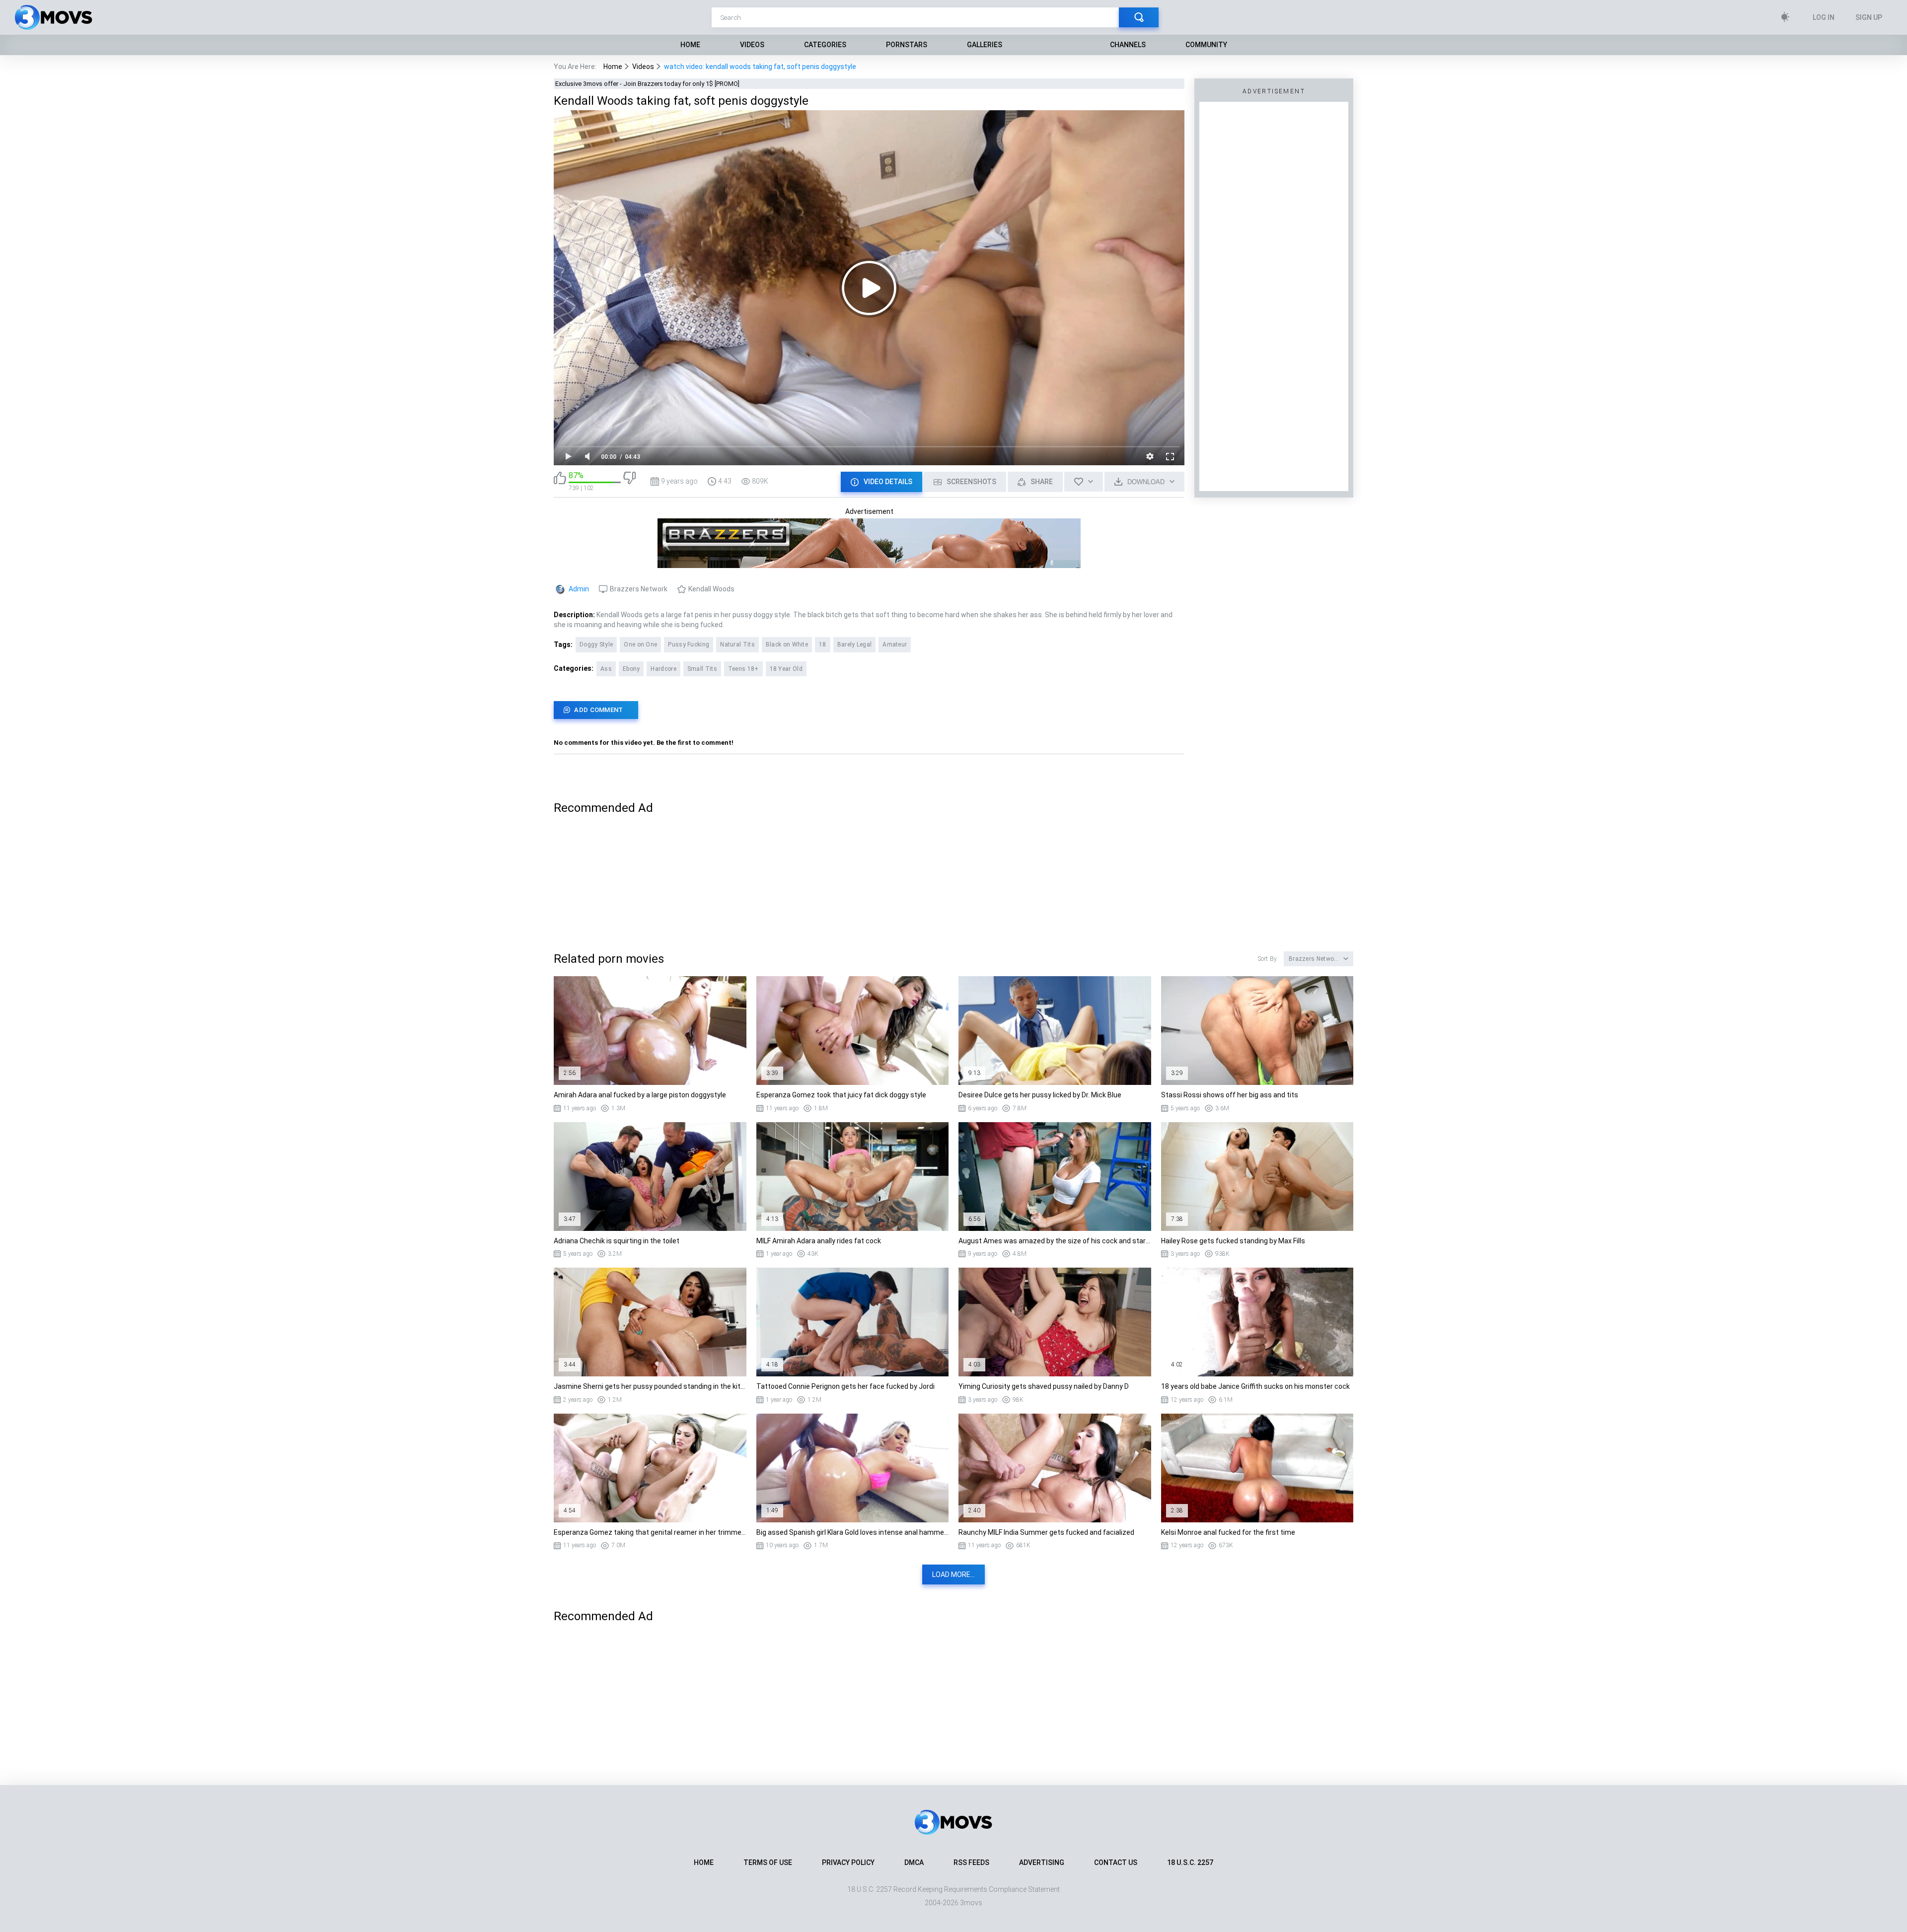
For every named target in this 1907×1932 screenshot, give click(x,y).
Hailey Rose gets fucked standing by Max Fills (1233, 1241)
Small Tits (702, 669)
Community (1206, 45)
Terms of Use (768, 1862)
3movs (971, 1903)
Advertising (1042, 1862)
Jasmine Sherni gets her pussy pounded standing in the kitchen (650, 1386)
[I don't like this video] (629, 481)
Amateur (895, 644)
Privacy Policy (848, 1862)
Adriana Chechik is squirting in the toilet (617, 1241)
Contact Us (1116, 1862)
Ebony (631, 669)
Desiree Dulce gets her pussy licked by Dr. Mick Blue (1040, 1095)
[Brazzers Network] (869, 564)
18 (823, 644)
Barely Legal (855, 644)
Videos (752, 45)
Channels (1128, 45)
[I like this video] (560, 481)
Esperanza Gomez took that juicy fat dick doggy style (841, 1095)
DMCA (914, 1862)
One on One (640, 644)
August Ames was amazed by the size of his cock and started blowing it (1055, 1241)
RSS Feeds (971, 1862)
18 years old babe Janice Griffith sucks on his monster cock (1255, 1386)
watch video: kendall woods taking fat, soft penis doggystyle (760, 67)
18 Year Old (786, 669)
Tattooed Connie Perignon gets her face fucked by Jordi (845, 1386)
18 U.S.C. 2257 (1190, 1862)
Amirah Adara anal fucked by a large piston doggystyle (640, 1095)
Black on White (787, 644)
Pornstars (907, 45)
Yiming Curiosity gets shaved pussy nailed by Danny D (1044, 1386)
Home (690, 45)
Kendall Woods (711, 589)
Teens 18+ (743, 669)
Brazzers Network (639, 589)
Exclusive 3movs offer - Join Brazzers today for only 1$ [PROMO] (647, 84)
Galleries (985, 45)
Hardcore (663, 669)
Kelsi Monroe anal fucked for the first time (1228, 1532)
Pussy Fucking (689, 644)
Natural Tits (737, 644)
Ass (606, 669)
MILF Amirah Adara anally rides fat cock (819, 1241)
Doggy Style (596, 644)
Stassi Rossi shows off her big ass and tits (1230, 1095)
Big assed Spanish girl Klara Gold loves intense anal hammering (853, 1532)
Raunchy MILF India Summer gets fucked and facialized (1046, 1532)
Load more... (953, 1574)
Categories (825, 45)
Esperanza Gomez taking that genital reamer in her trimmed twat (650, 1532)
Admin (579, 589)
